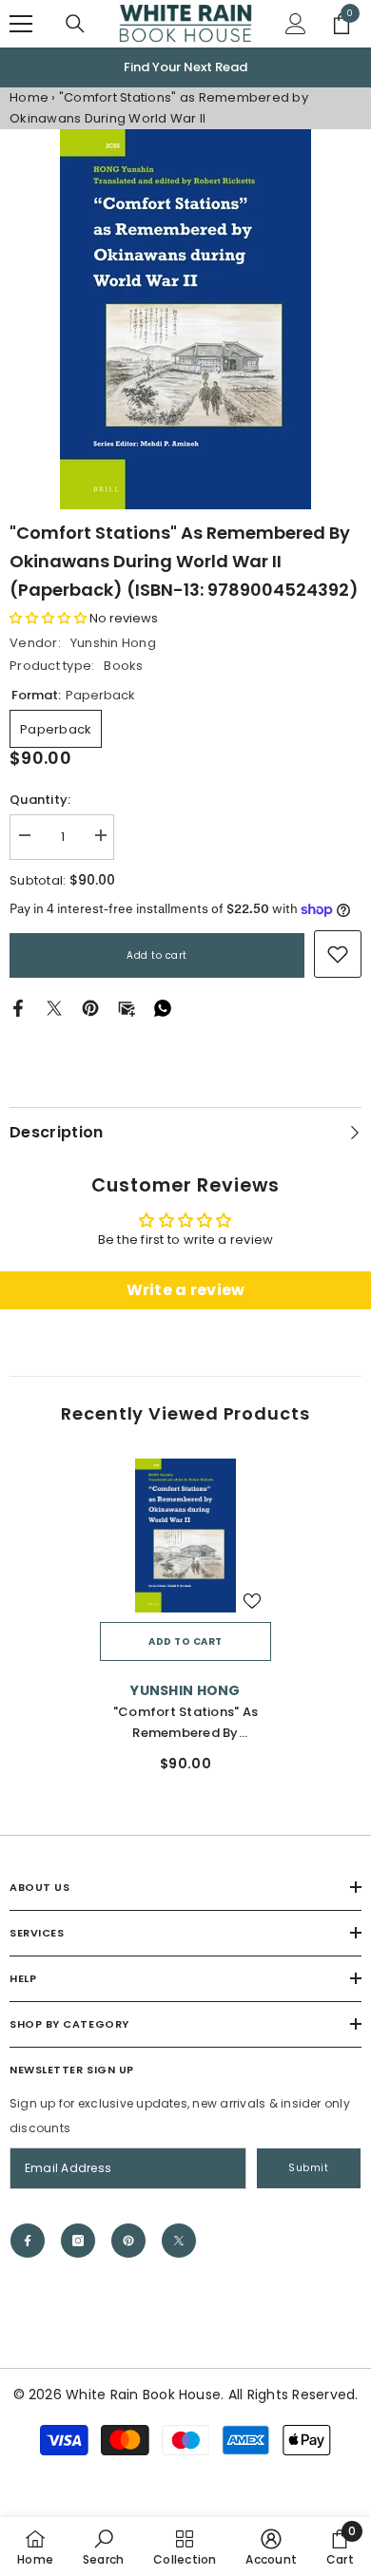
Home (29, 97)
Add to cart (157, 955)
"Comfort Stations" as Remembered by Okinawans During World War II (186, 1723)
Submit (308, 2168)
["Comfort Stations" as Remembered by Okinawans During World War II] (185, 1536)
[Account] (296, 24)
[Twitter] (54, 1008)
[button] (48, 618)
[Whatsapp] (163, 1008)
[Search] (75, 24)
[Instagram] (78, 2241)
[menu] (21, 24)
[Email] (127, 1008)
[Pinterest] (90, 1008)
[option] (185, 67)
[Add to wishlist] (252, 1601)
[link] (338, 954)
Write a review (186, 1290)
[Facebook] (18, 1008)
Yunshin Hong (113, 643)
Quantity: (40, 800)
